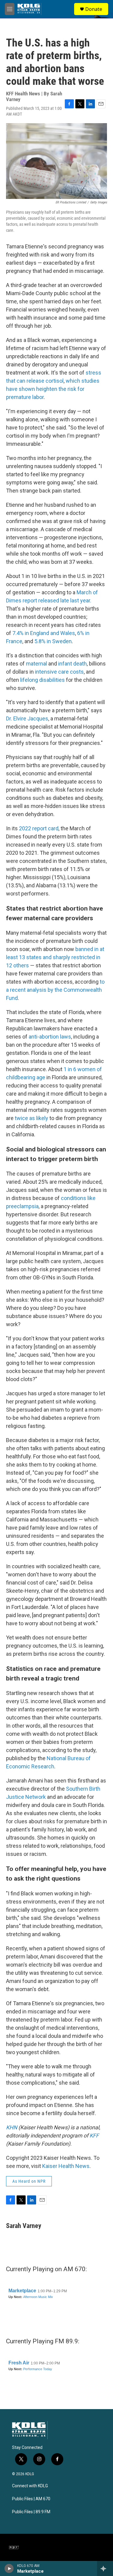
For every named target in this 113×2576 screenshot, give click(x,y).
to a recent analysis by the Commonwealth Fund (55, 990)
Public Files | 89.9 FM (31, 2512)
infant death (72, 664)
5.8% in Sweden (53, 641)
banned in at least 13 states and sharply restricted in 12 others (55, 957)
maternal (36, 664)
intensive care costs (59, 672)
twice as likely (31, 1118)
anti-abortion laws (50, 1037)
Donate (94, 9)
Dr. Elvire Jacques (27, 718)
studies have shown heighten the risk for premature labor (53, 389)
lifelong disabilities (42, 680)
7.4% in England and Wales (44, 633)
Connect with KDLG (30, 2486)
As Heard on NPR (29, 2181)
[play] (9, 2568)
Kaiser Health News (66, 2166)
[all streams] (105, 2568)
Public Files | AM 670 (31, 2499)
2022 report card (39, 828)
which (73, 381)
